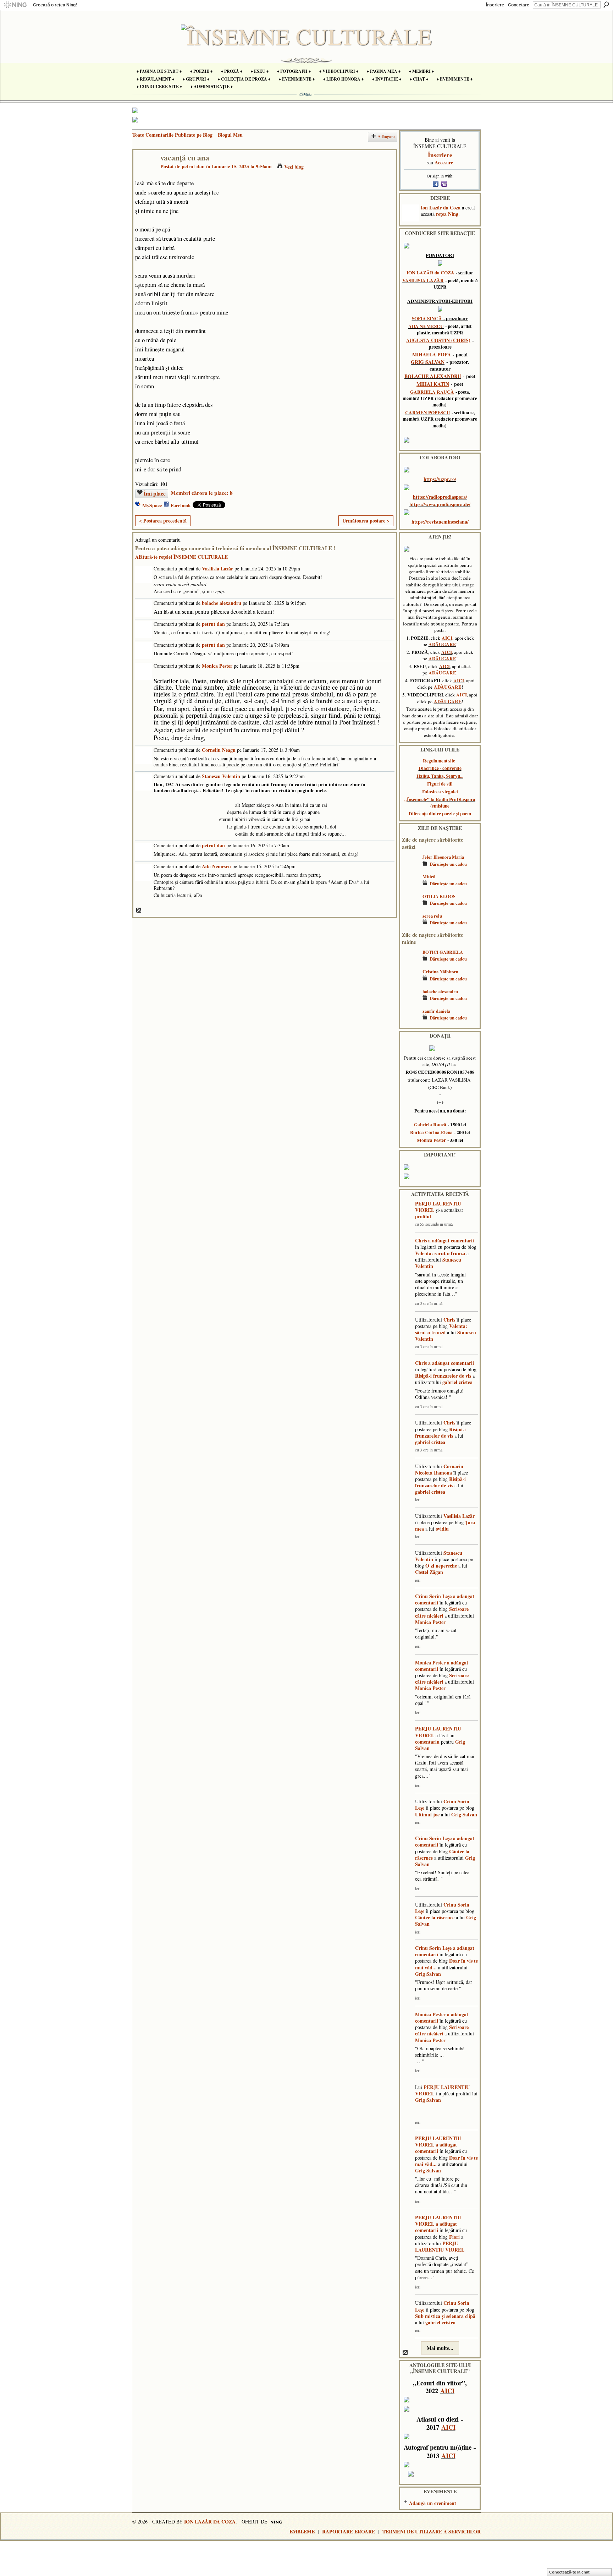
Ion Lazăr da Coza (441, 207)
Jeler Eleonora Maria (443, 857)
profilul (423, 1216)
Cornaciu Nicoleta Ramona (439, 1469)
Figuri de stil (440, 784)
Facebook (181, 505)
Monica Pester (217, 666)
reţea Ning (447, 214)
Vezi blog (294, 167)
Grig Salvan (464, 1814)
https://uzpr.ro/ (440, 479)
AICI (447, 638)
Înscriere (495, 5)
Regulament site (439, 761)
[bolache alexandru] (410, 1002)
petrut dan (193, 166)
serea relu (432, 916)
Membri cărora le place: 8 (202, 493)
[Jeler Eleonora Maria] (410, 867)
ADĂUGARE (442, 644)
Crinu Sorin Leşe (433, 1596)
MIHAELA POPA (432, 354)
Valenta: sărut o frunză (440, 1253)
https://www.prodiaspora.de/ (440, 504)
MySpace (152, 505)
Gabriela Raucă (430, 1125)
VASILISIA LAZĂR (423, 280)
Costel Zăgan (429, 1572)
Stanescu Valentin (221, 776)
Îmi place (155, 493)
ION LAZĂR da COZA (430, 273)
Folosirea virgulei (440, 792)
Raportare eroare (349, 2531)
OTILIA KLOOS (439, 896)
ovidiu (442, 1529)
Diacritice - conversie (440, 768)
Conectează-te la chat (569, 2572)
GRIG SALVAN (428, 362)
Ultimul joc (427, 1814)
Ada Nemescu (216, 866)
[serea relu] (410, 926)
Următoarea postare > (366, 521)
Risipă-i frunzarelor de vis (443, 1376)
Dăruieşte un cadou (448, 864)
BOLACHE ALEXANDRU (433, 376)
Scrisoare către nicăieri (442, 1612)
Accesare (444, 162)
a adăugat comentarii (451, 1240)
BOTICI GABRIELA (443, 952)
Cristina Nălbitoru (440, 972)
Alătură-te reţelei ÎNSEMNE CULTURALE (181, 557)
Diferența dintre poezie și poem (440, 814)
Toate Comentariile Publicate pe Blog (172, 135)
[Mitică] (410, 887)
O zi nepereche (441, 1566)
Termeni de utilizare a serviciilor (432, 2531)
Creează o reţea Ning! (55, 5)
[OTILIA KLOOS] (410, 907)
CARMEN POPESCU (428, 412)
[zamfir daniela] (410, 1021)
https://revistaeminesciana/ (440, 522)
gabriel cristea (457, 1382)
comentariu (427, 1742)
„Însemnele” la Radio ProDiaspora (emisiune (440, 803)
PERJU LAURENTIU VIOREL (438, 1207)
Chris (421, 1240)
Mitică (429, 876)
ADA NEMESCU (426, 326)
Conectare (519, 5)
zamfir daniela (436, 1011)
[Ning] (15, 5)
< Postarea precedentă (163, 521)
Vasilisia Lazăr (217, 568)
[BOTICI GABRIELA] (410, 962)
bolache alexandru (222, 603)
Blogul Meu (230, 135)
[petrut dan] (145, 172)
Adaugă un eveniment (433, 2503)
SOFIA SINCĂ (427, 318)
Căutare (606, 5)
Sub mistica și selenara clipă (445, 2316)
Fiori (454, 2237)
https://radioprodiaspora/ (440, 497)
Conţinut (139, 910)
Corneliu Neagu (219, 750)
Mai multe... (440, 2348)
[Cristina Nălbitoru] (410, 982)
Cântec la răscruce (435, 1917)
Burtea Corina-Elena (431, 1132)
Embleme (302, 2531)
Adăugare (386, 136)
